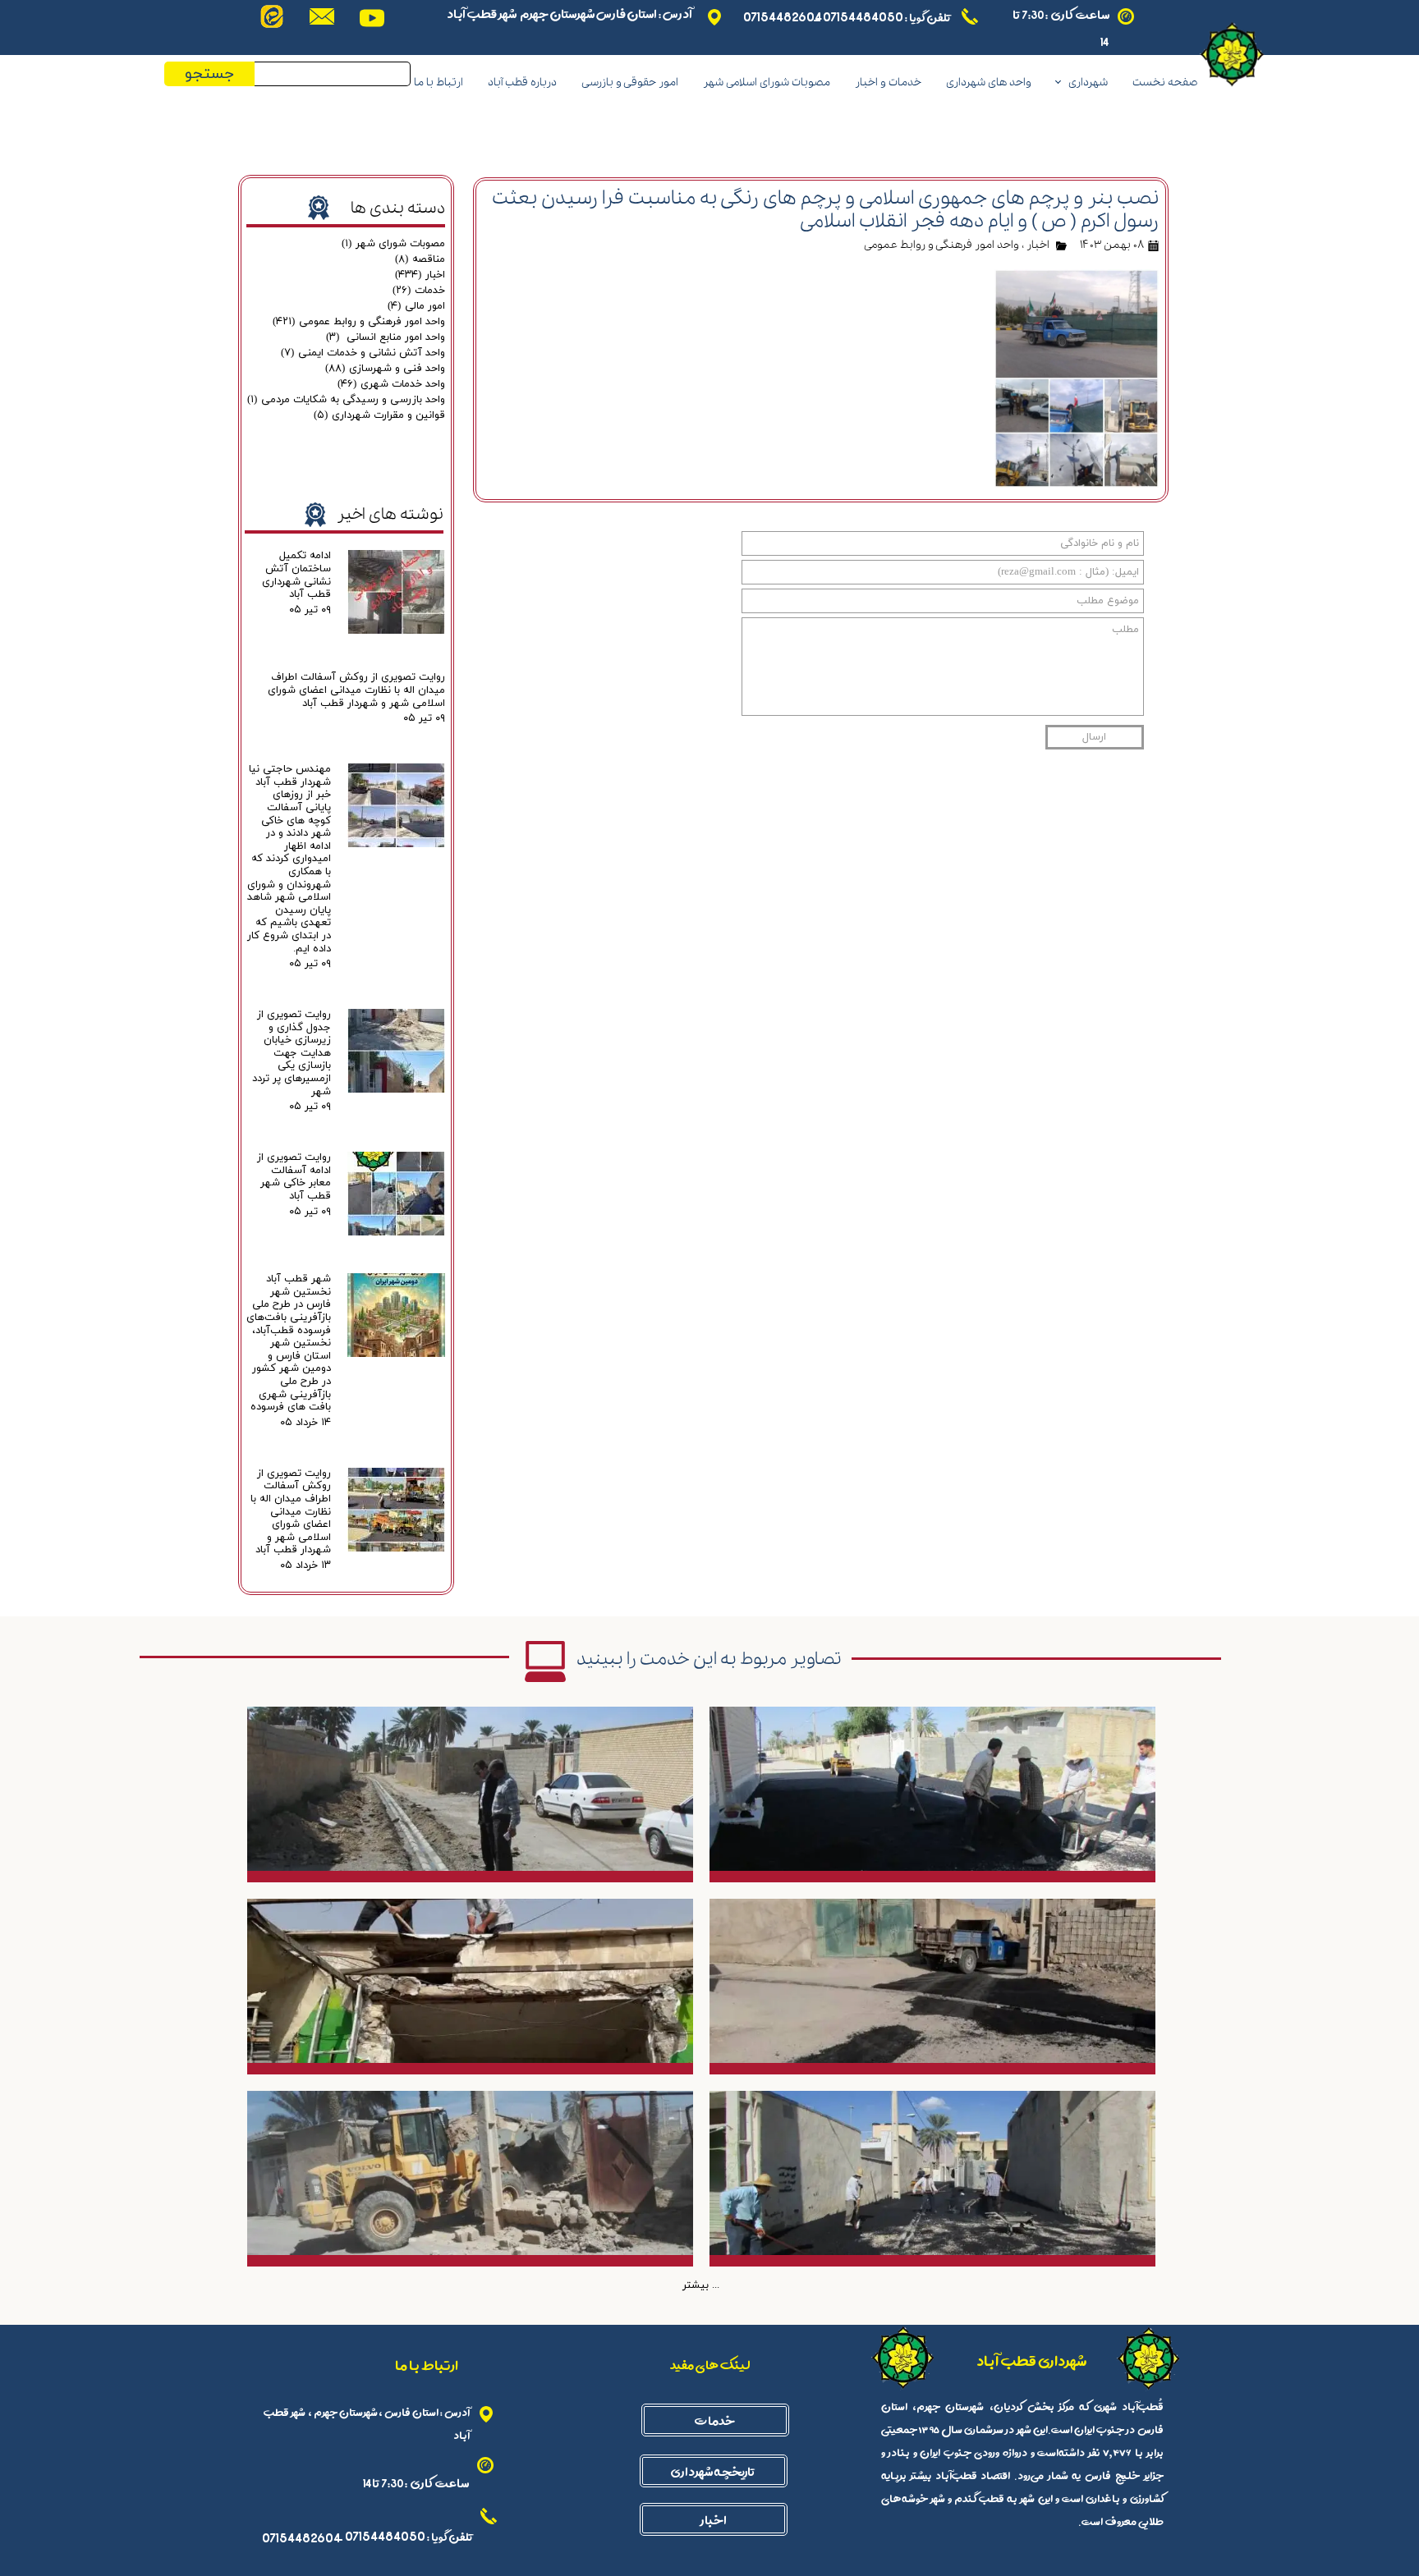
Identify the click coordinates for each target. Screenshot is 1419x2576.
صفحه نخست (1165, 83)
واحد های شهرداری (989, 83)
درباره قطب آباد (522, 83)
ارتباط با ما (439, 83)
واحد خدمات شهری (391, 384)
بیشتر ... (701, 2285)
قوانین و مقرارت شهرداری (379, 415)
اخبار (1038, 245)
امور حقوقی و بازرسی (630, 83)
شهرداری (1088, 83)
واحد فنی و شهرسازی (385, 369)
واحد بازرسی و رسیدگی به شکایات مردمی (346, 400)
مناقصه (420, 259)
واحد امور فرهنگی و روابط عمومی (941, 245)
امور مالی (416, 306)
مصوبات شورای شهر (393, 244)
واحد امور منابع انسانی (386, 337)
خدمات (419, 291)
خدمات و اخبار (888, 83)
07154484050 (862, 16)
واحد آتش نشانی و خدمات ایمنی (363, 353)
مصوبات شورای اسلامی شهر (767, 83)
